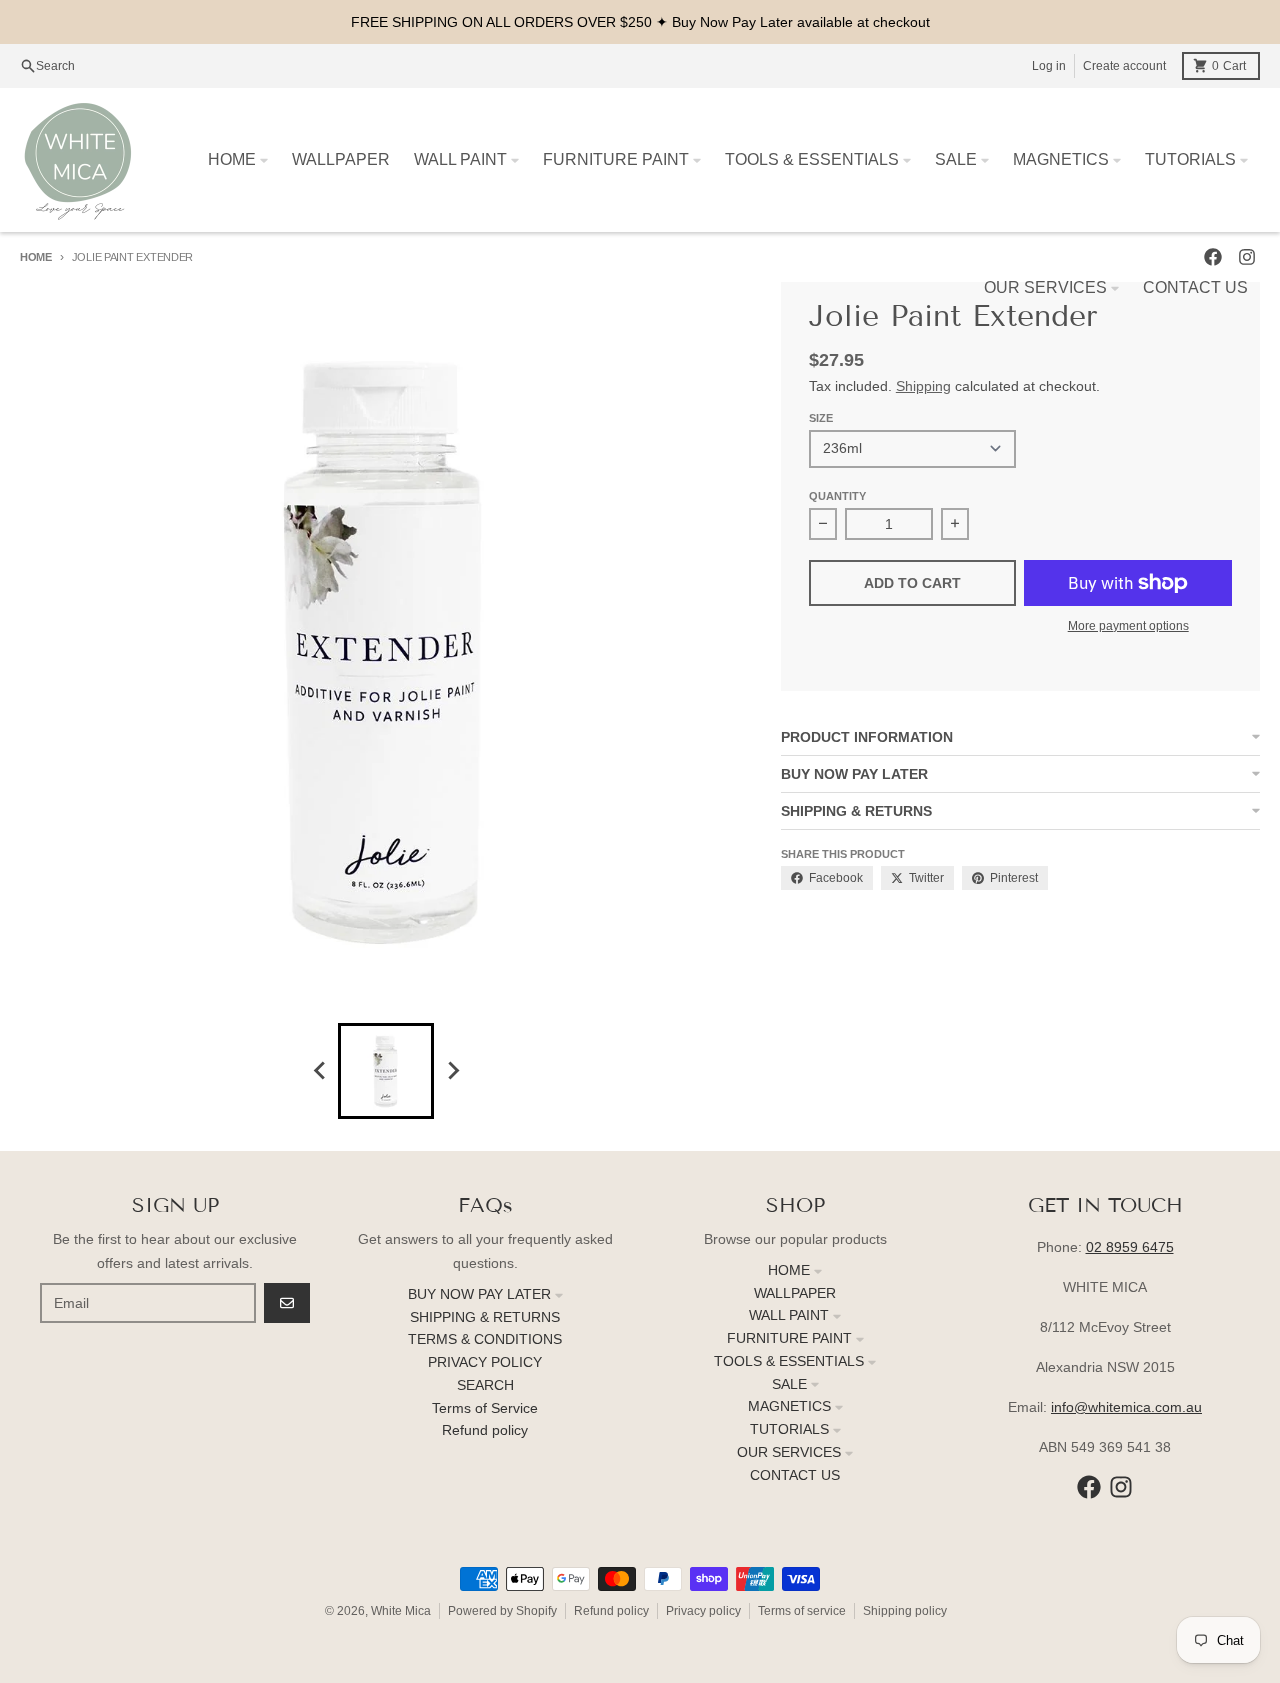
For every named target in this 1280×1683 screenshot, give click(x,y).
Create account (1124, 66)
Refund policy (611, 1611)
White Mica (401, 1611)
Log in (1049, 66)
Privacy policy (703, 1611)
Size (821, 418)
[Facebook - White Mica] (1089, 1487)
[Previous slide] (320, 1071)
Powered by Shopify (502, 1611)
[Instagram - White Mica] (1121, 1487)
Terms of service (802, 1611)
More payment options (1128, 626)
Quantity (837, 496)
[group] (386, 1071)
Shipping (923, 386)
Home (36, 257)
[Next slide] (452, 1071)
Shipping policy (905, 1611)
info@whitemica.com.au (1126, 1407)
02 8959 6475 (1130, 1247)
